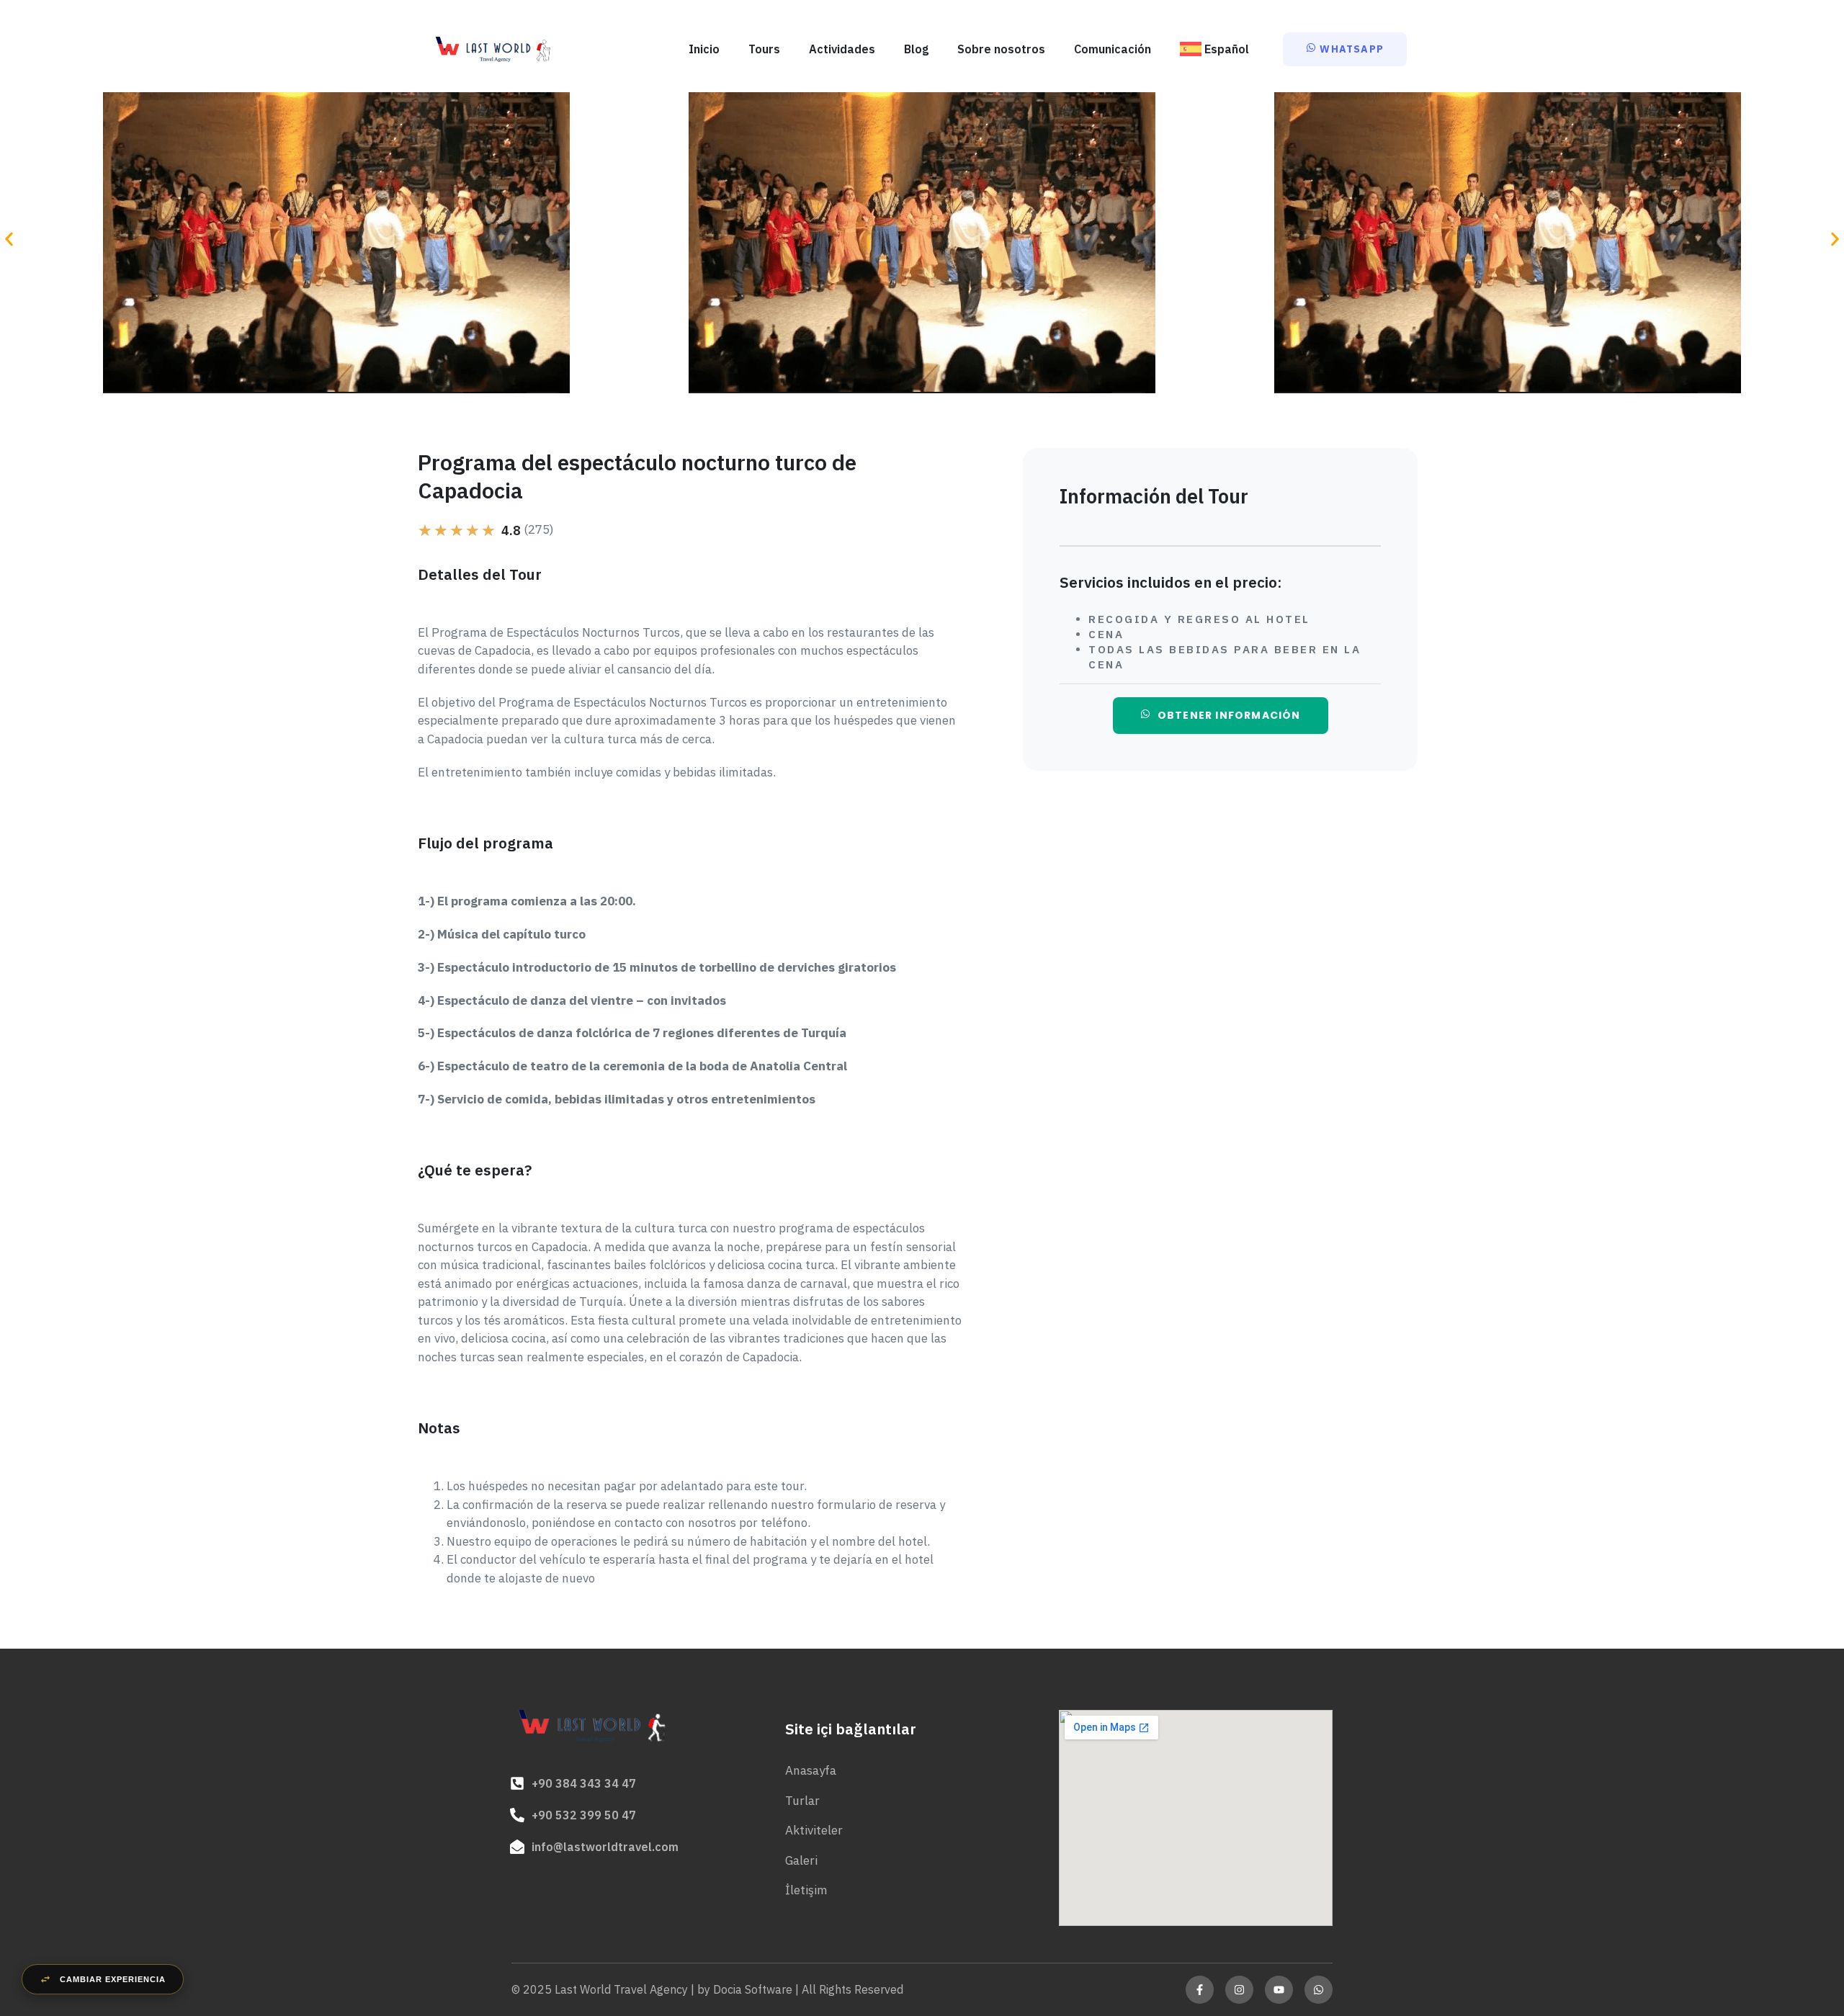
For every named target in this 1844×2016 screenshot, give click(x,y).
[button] (9, 239)
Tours (764, 49)
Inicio (704, 49)
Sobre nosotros (1001, 49)
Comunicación (1113, 49)
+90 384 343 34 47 (584, 1783)
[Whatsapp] (1319, 1990)
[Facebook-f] (1200, 1990)
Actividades (842, 49)
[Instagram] (1239, 1990)
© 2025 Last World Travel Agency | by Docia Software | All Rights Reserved (707, 1989)
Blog (916, 49)
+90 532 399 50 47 (584, 1815)
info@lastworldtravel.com (605, 1847)
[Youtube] (1279, 1990)
